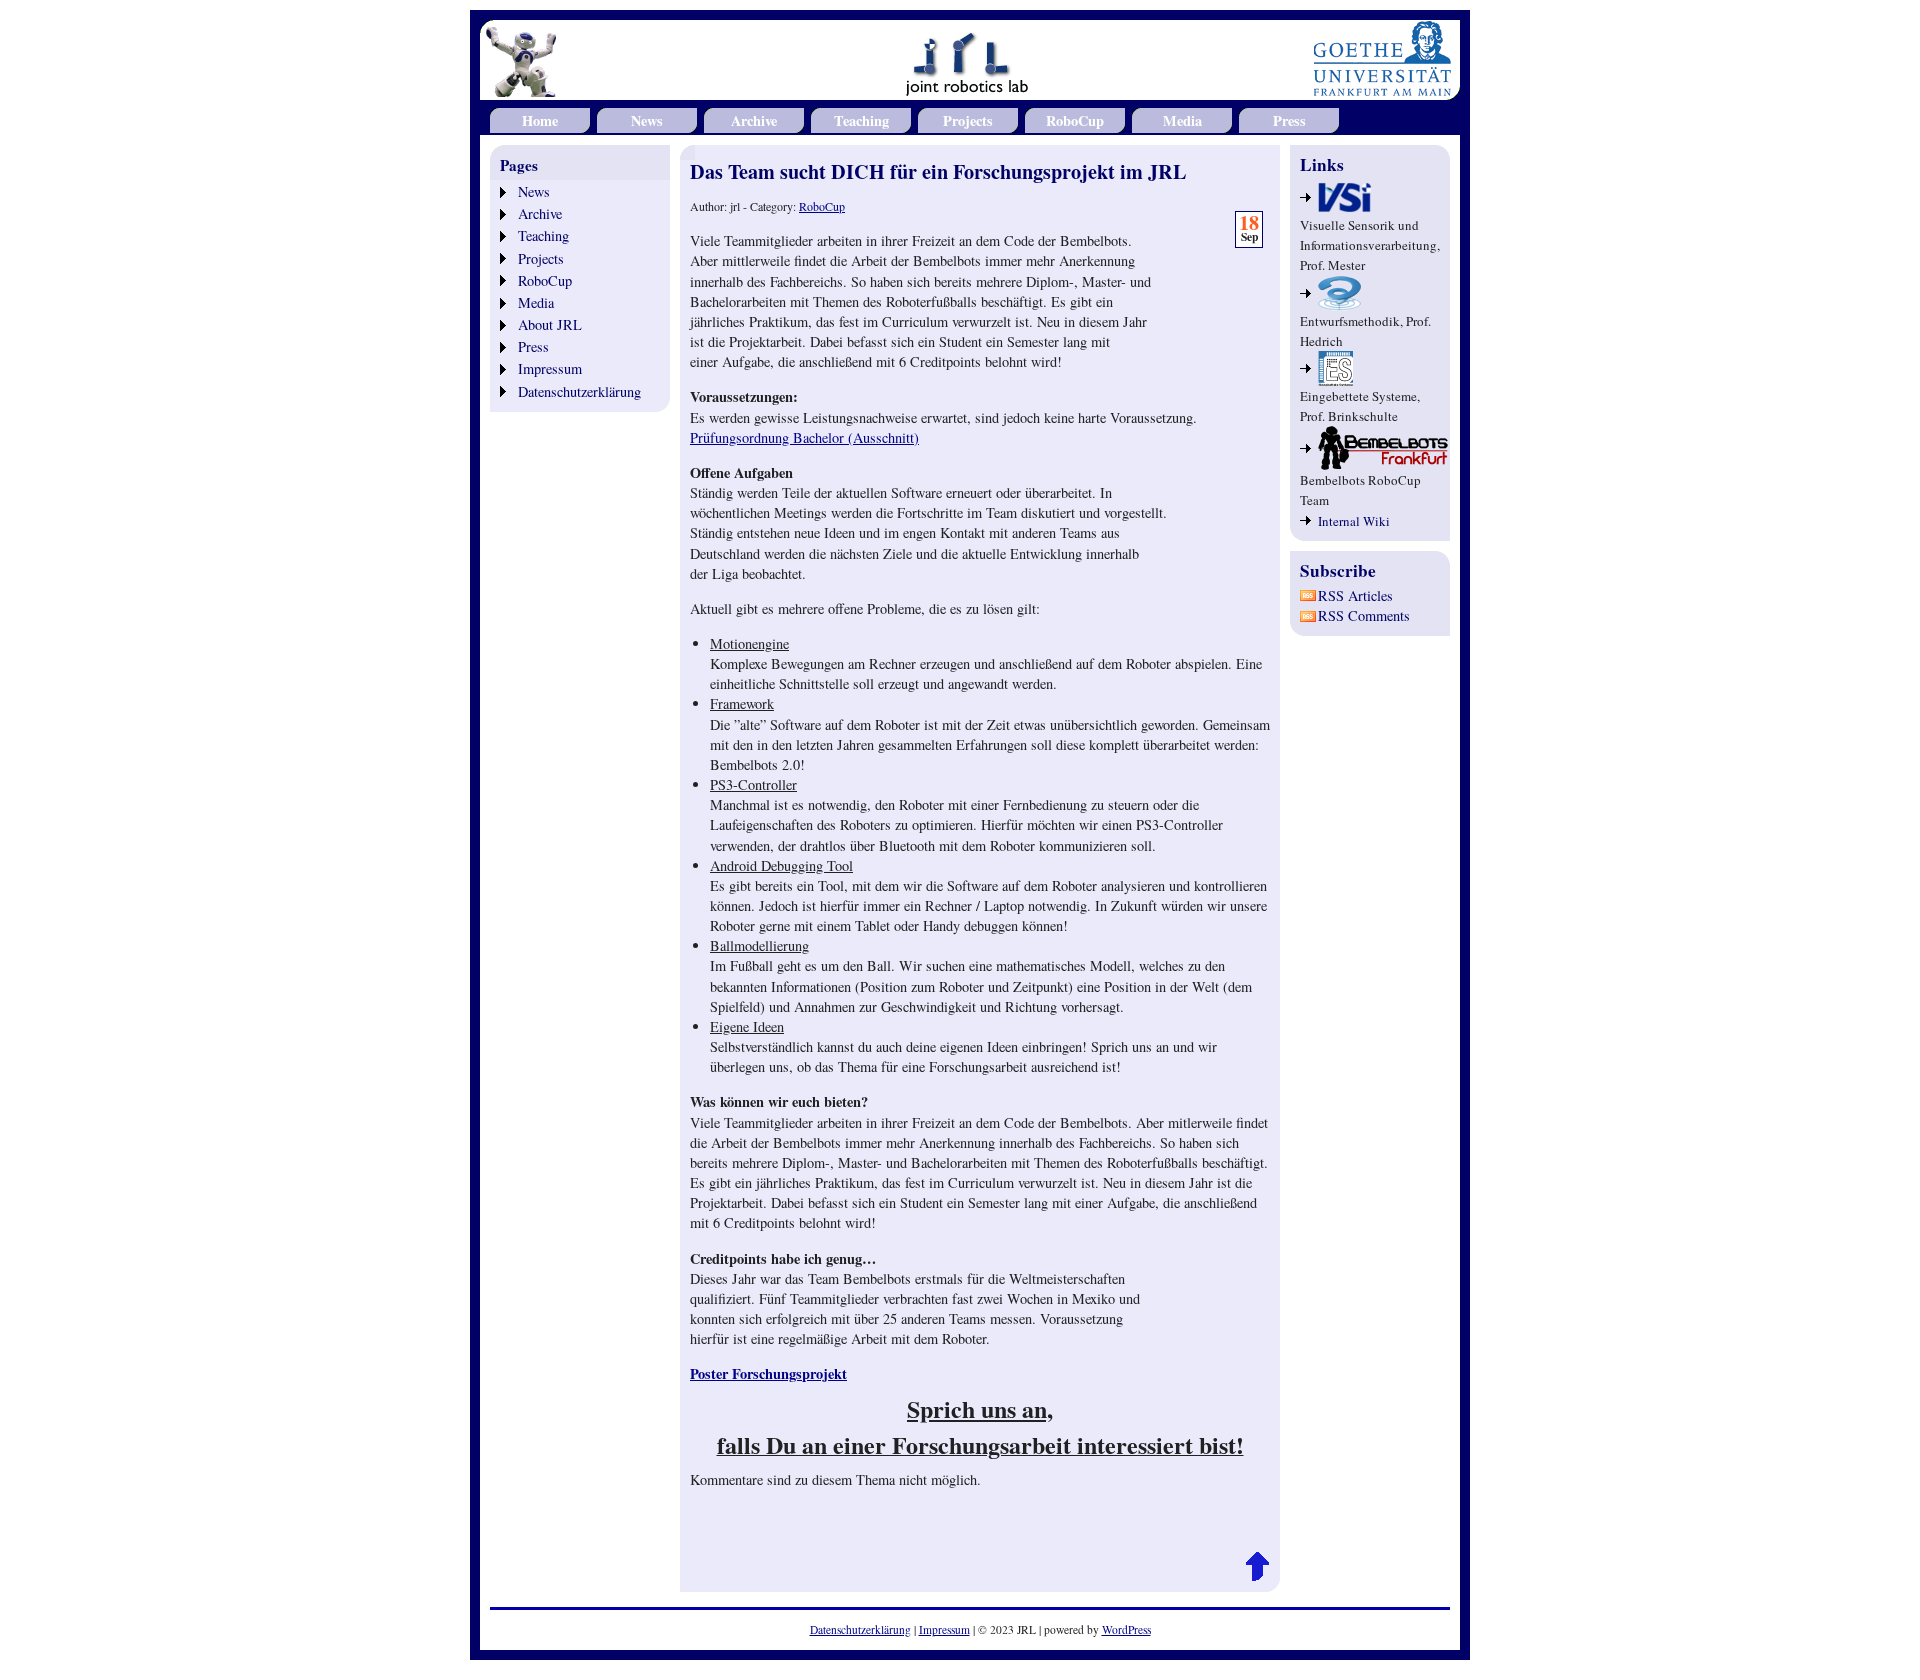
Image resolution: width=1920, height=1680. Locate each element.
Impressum (550, 368)
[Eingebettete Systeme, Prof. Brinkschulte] (1370, 368)
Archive (754, 120)
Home (540, 120)
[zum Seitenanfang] (1257, 1576)
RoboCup (1075, 120)
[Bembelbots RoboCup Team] (1370, 448)
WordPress (1126, 1629)
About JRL (550, 324)
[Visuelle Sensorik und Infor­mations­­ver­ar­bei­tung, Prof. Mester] (1370, 197)
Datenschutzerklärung (579, 391)
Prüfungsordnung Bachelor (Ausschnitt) (804, 437)
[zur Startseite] (970, 88)
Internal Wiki (1354, 521)
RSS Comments (1364, 615)
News (647, 120)
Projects (968, 120)
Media (1182, 120)
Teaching (861, 120)
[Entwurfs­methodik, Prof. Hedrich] (1370, 293)
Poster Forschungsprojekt (768, 1373)
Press (1289, 120)
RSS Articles (1355, 595)
